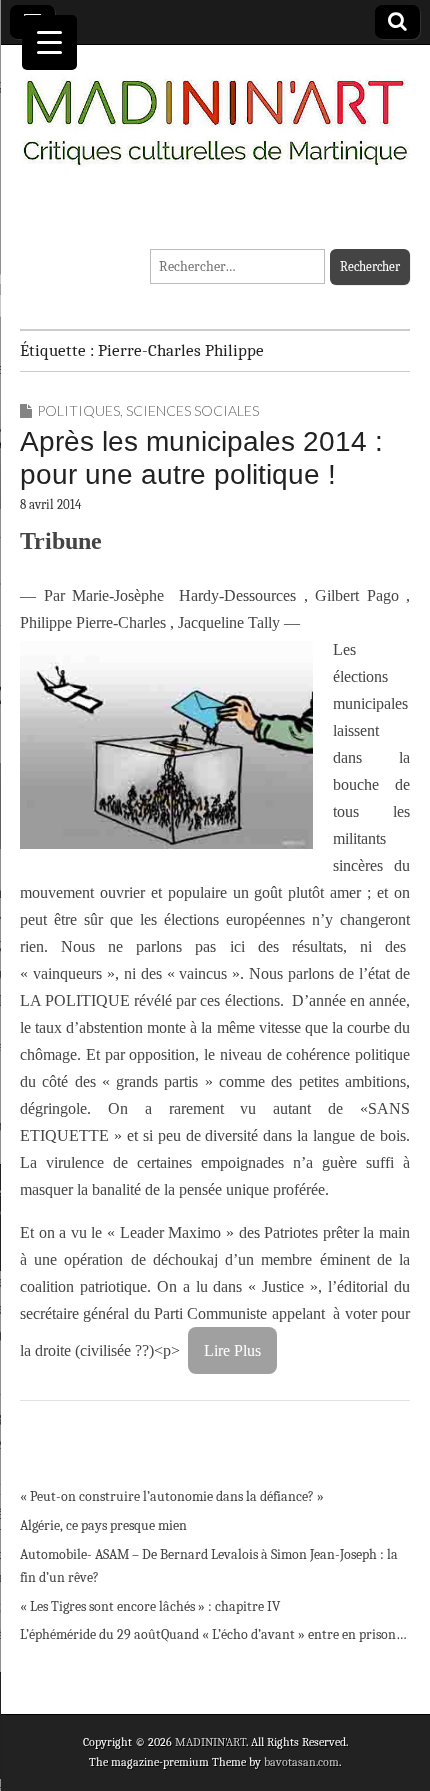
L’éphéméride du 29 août (90, 1634)
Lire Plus (232, 1350)
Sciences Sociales (192, 410)
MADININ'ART (210, 1742)
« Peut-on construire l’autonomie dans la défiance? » (172, 1496)
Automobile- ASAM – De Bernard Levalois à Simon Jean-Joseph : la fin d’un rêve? (209, 1566)
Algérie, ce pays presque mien (103, 1525)
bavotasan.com (301, 1762)
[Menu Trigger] (49, 42)
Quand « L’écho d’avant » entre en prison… (284, 1634)
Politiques (78, 410)
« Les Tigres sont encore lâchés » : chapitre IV (150, 1606)
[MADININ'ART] (215, 110)
